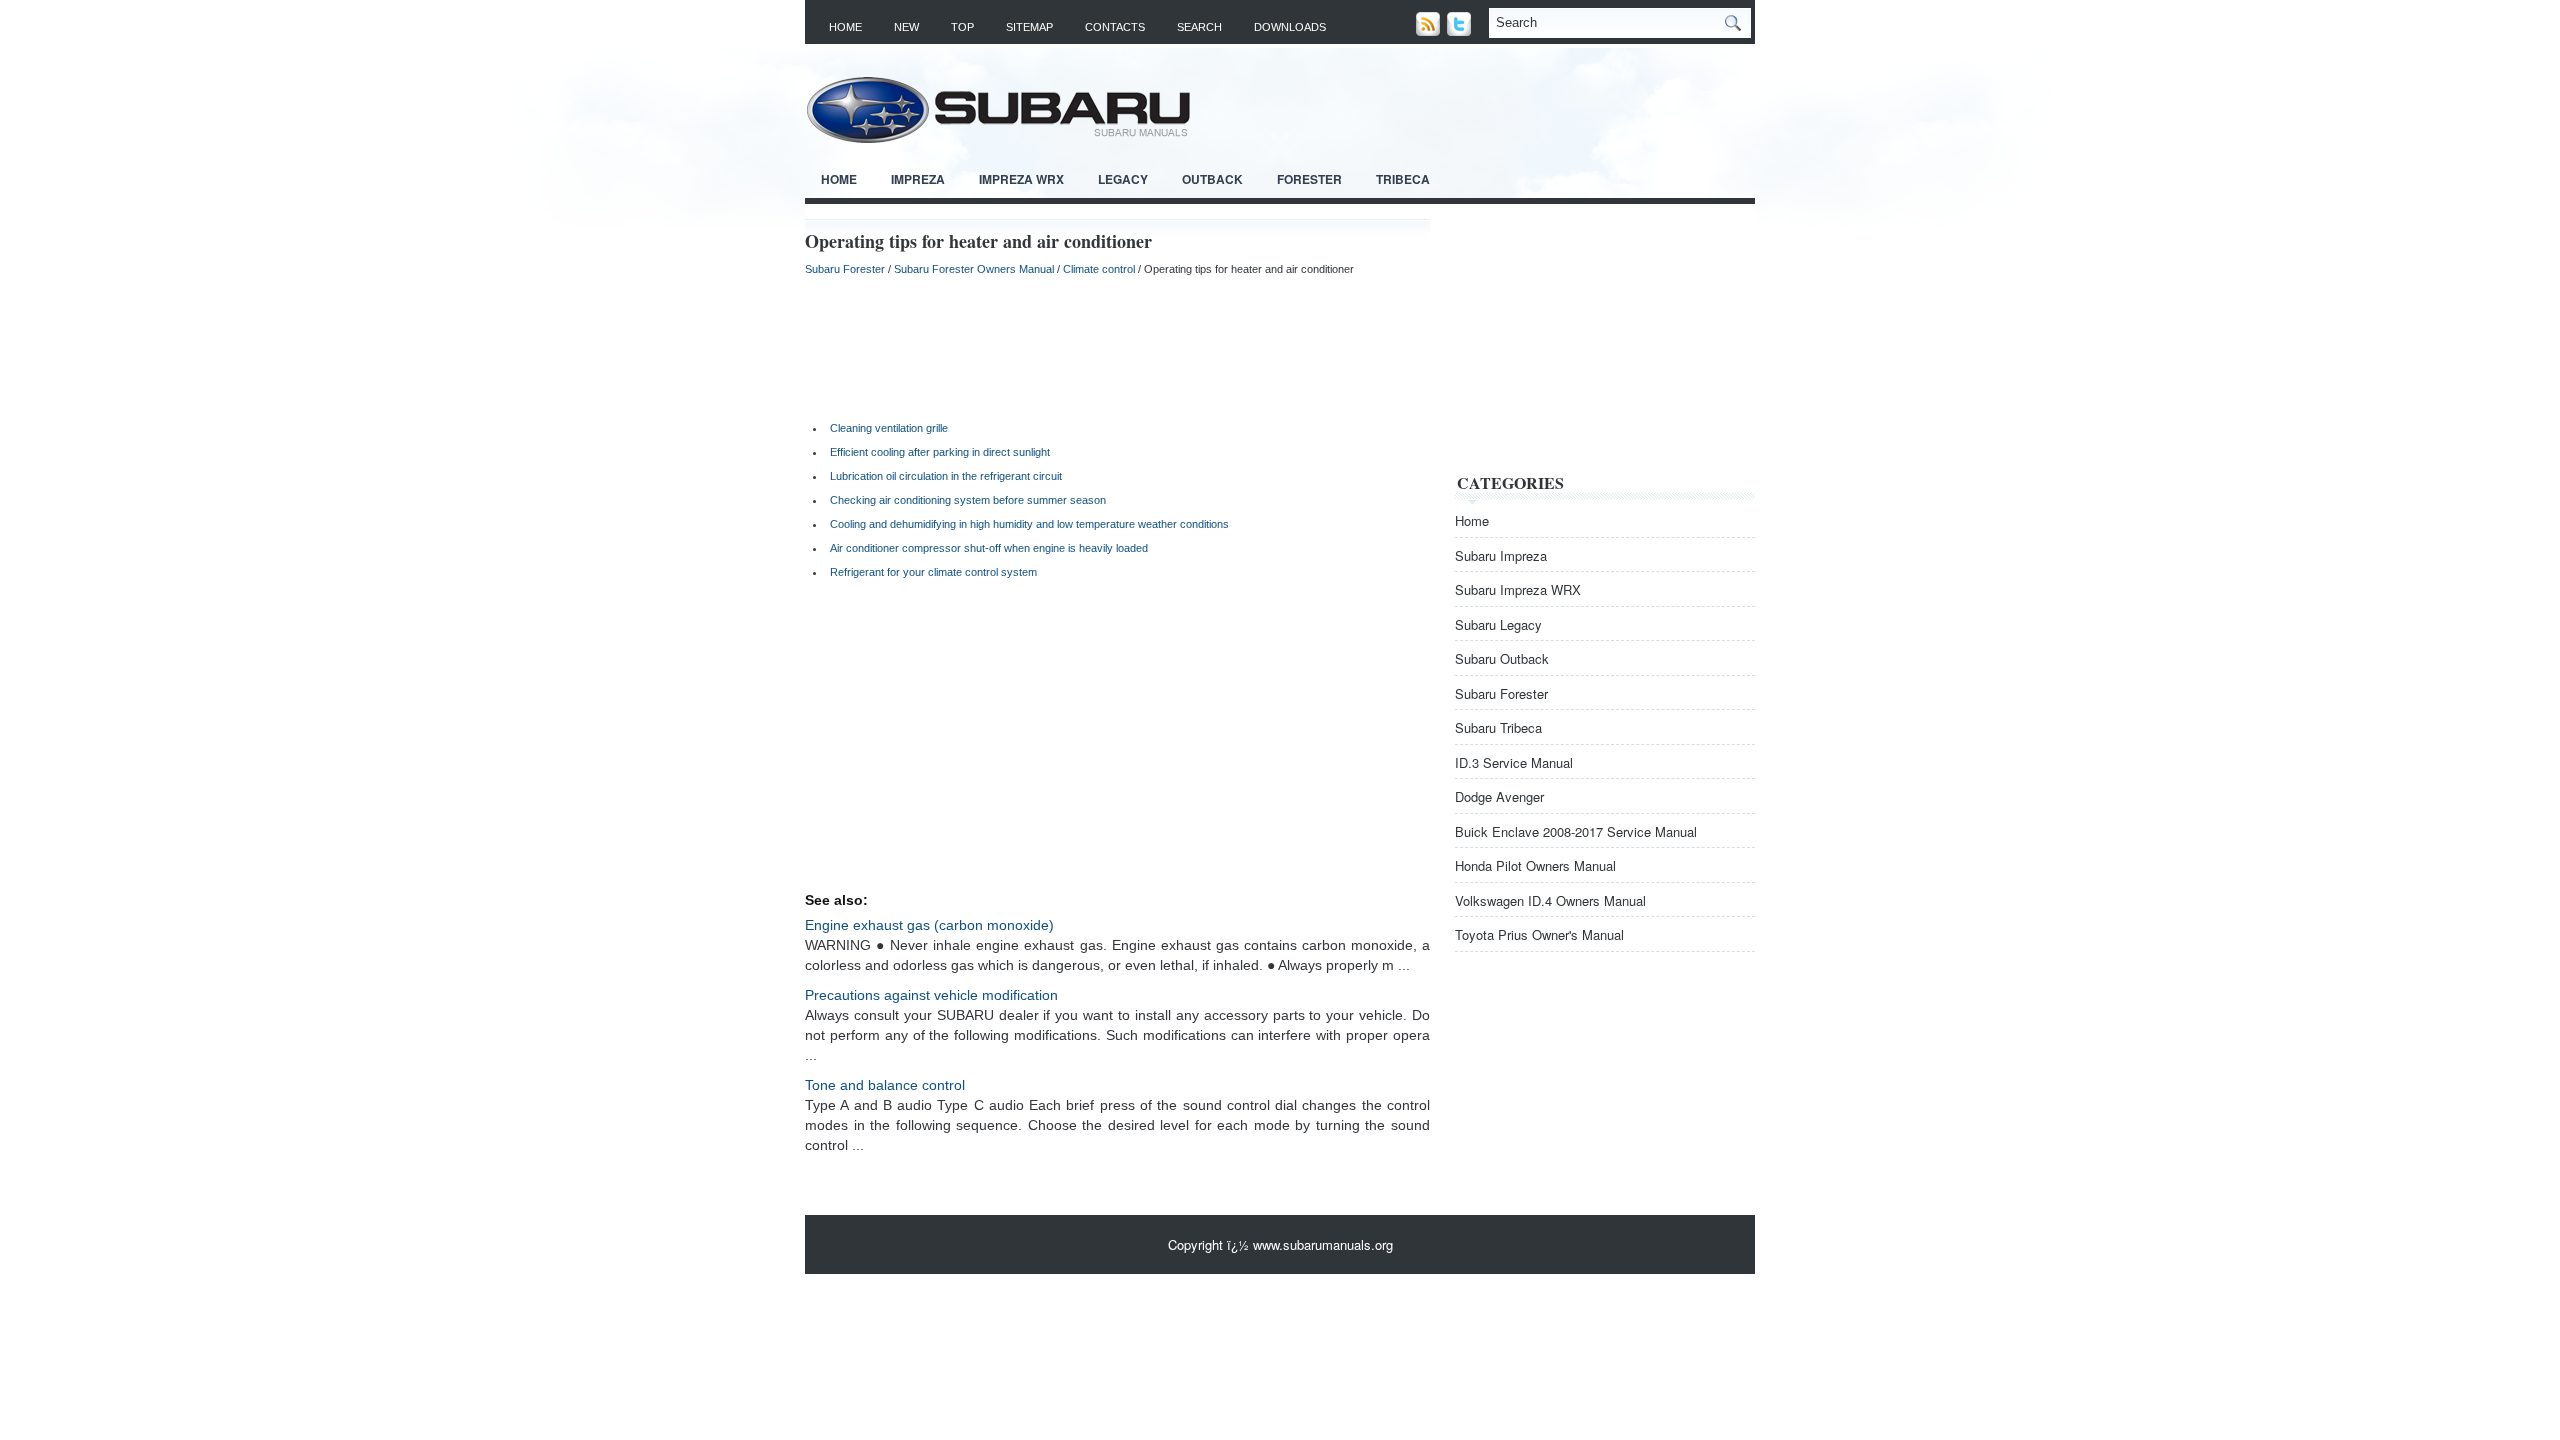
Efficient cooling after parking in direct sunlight (940, 452)
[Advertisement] (1117, 346)
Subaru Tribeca (1498, 727)
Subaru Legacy (1498, 624)
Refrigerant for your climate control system (933, 572)
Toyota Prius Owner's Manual (1539, 934)
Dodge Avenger (1499, 796)
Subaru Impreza (1501, 555)
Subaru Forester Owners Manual (974, 269)
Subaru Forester (845, 269)
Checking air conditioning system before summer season (968, 500)
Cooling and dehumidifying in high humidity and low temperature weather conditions (1029, 524)
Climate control (1099, 269)
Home (845, 27)
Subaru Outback (1502, 658)
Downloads (1290, 27)
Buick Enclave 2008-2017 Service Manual (1576, 831)
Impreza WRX (1021, 179)
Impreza (918, 179)
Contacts (1115, 27)
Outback (1212, 179)
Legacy (1123, 179)
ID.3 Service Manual (1514, 762)
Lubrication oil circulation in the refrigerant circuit (946, 476)
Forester (1309, 179)
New (906, 27)
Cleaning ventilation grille (889, 428)
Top (962, 27)
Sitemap (1029, 27)
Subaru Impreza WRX (1518, 589)
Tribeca (1403, 179)
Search (1199, 27)
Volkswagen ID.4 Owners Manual (1550, 900)
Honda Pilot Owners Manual (1535, 865)
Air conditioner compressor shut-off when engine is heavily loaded (989, 548)
